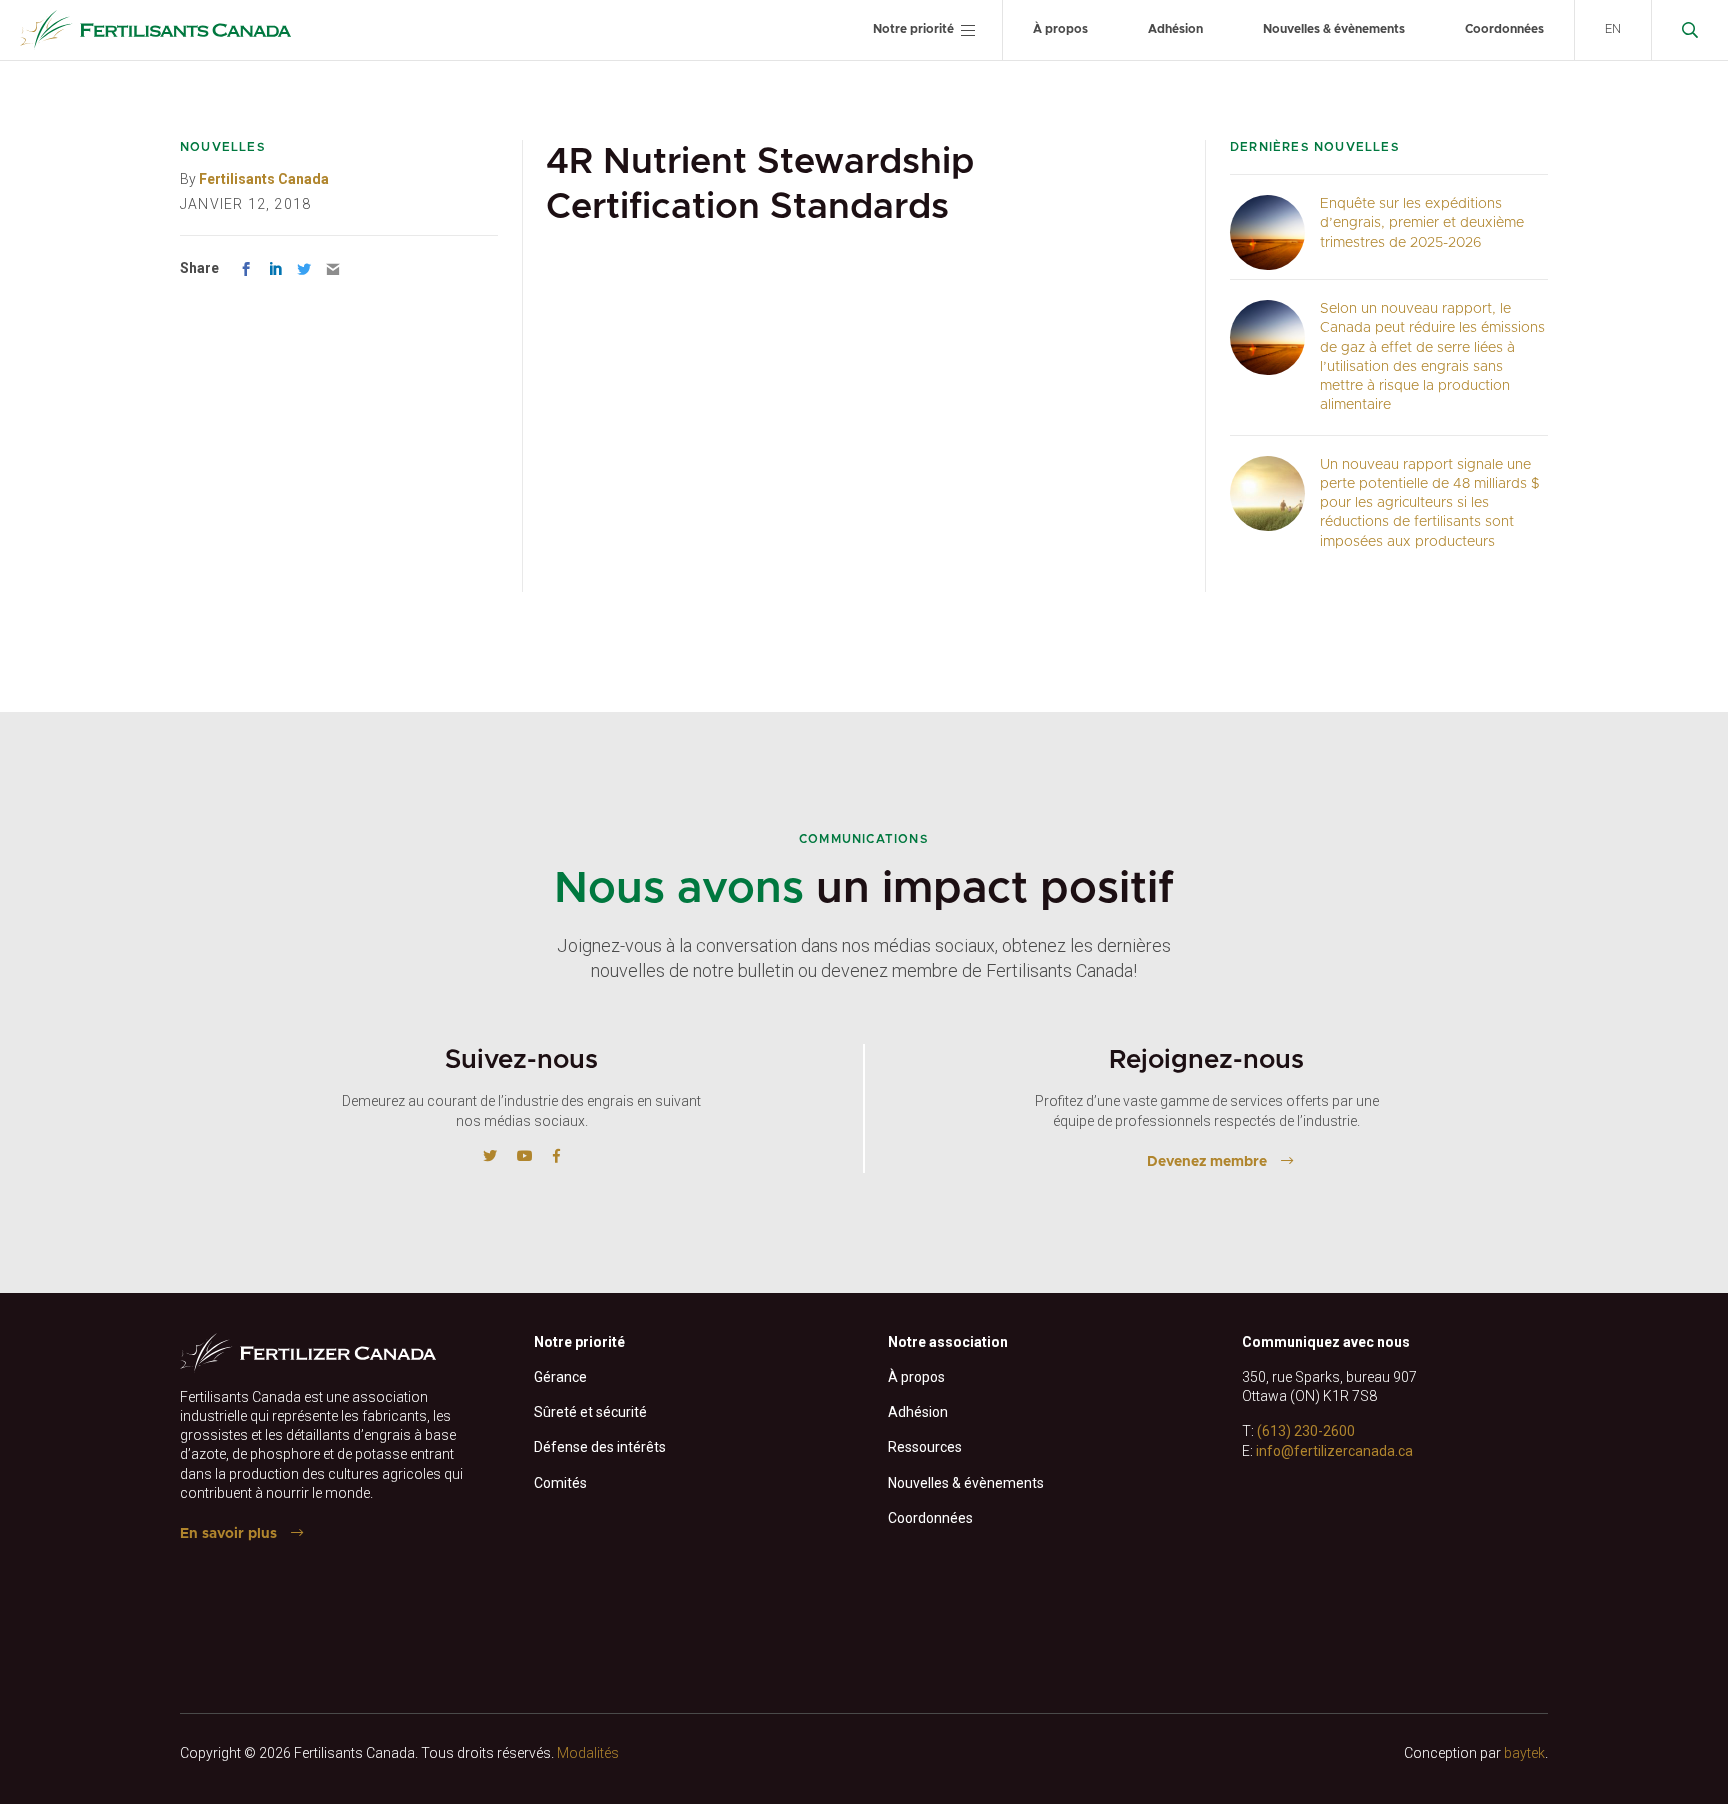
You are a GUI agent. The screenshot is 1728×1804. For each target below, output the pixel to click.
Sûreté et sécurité (590, 1412)
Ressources (925, 1447)
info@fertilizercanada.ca (1334, 1451)
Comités (560, 1483)
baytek (1524, 1753)
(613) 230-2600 (1306, 1431)
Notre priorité (913, 29)
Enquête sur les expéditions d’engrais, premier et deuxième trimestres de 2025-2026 (1422, 223)
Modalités (588, 1753)
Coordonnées (1504, 29)
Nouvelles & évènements (1334, 29)
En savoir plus (228, 1534)
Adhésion (1175, 29)
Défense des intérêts (600, 1447)
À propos (1060, 29)
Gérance (560, 1377)
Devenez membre (1207, 1162)
